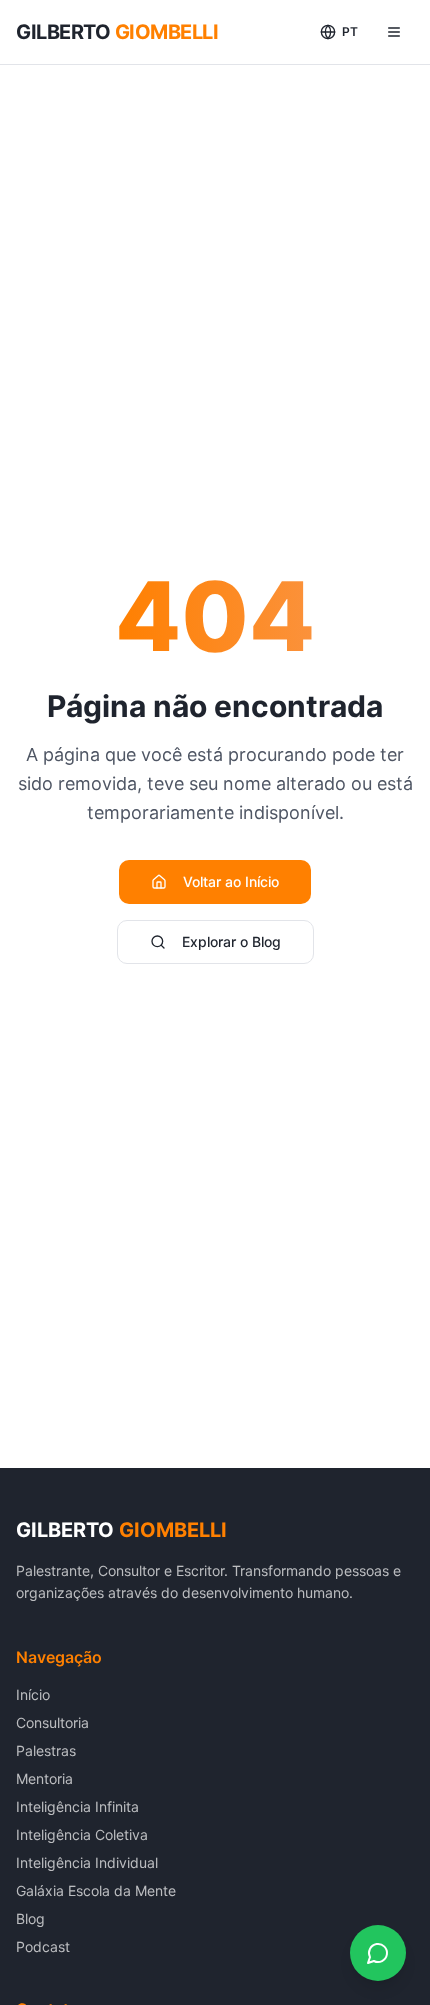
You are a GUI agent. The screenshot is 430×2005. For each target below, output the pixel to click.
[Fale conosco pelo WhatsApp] (378, 1953)
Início (33, 1694)
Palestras (46, 1750)
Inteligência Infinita (77, 1806)
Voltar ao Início (231, 881)
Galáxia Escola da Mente (96, 1890)
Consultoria (52, 1722)
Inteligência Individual (87, 1862)
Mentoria (44, 1778)
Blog (30, 1918)
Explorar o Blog (231, 941)
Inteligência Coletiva (82, 1834)
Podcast (43, 1946)
